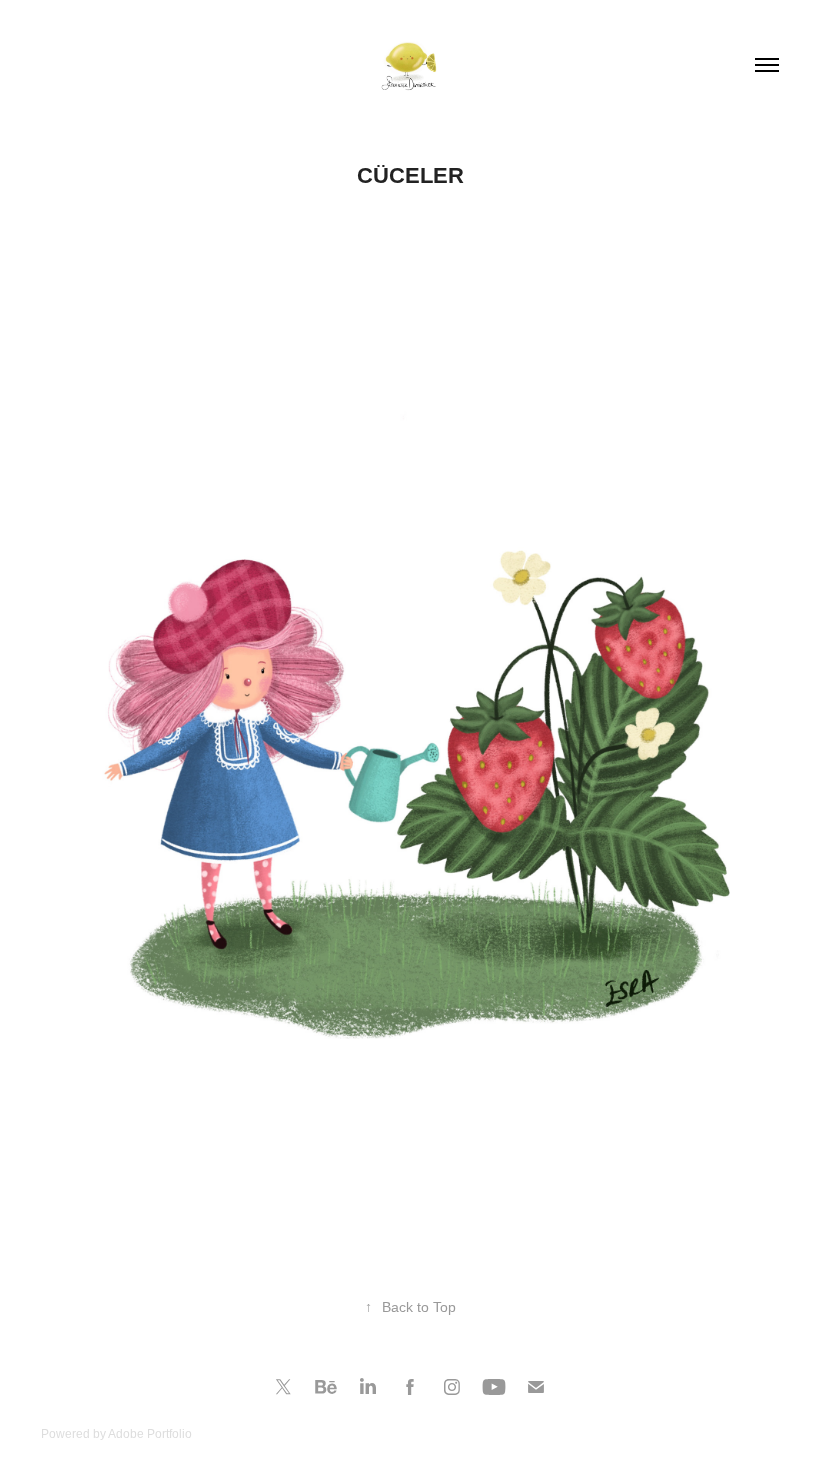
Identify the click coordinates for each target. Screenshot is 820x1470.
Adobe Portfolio (150, 1434)
